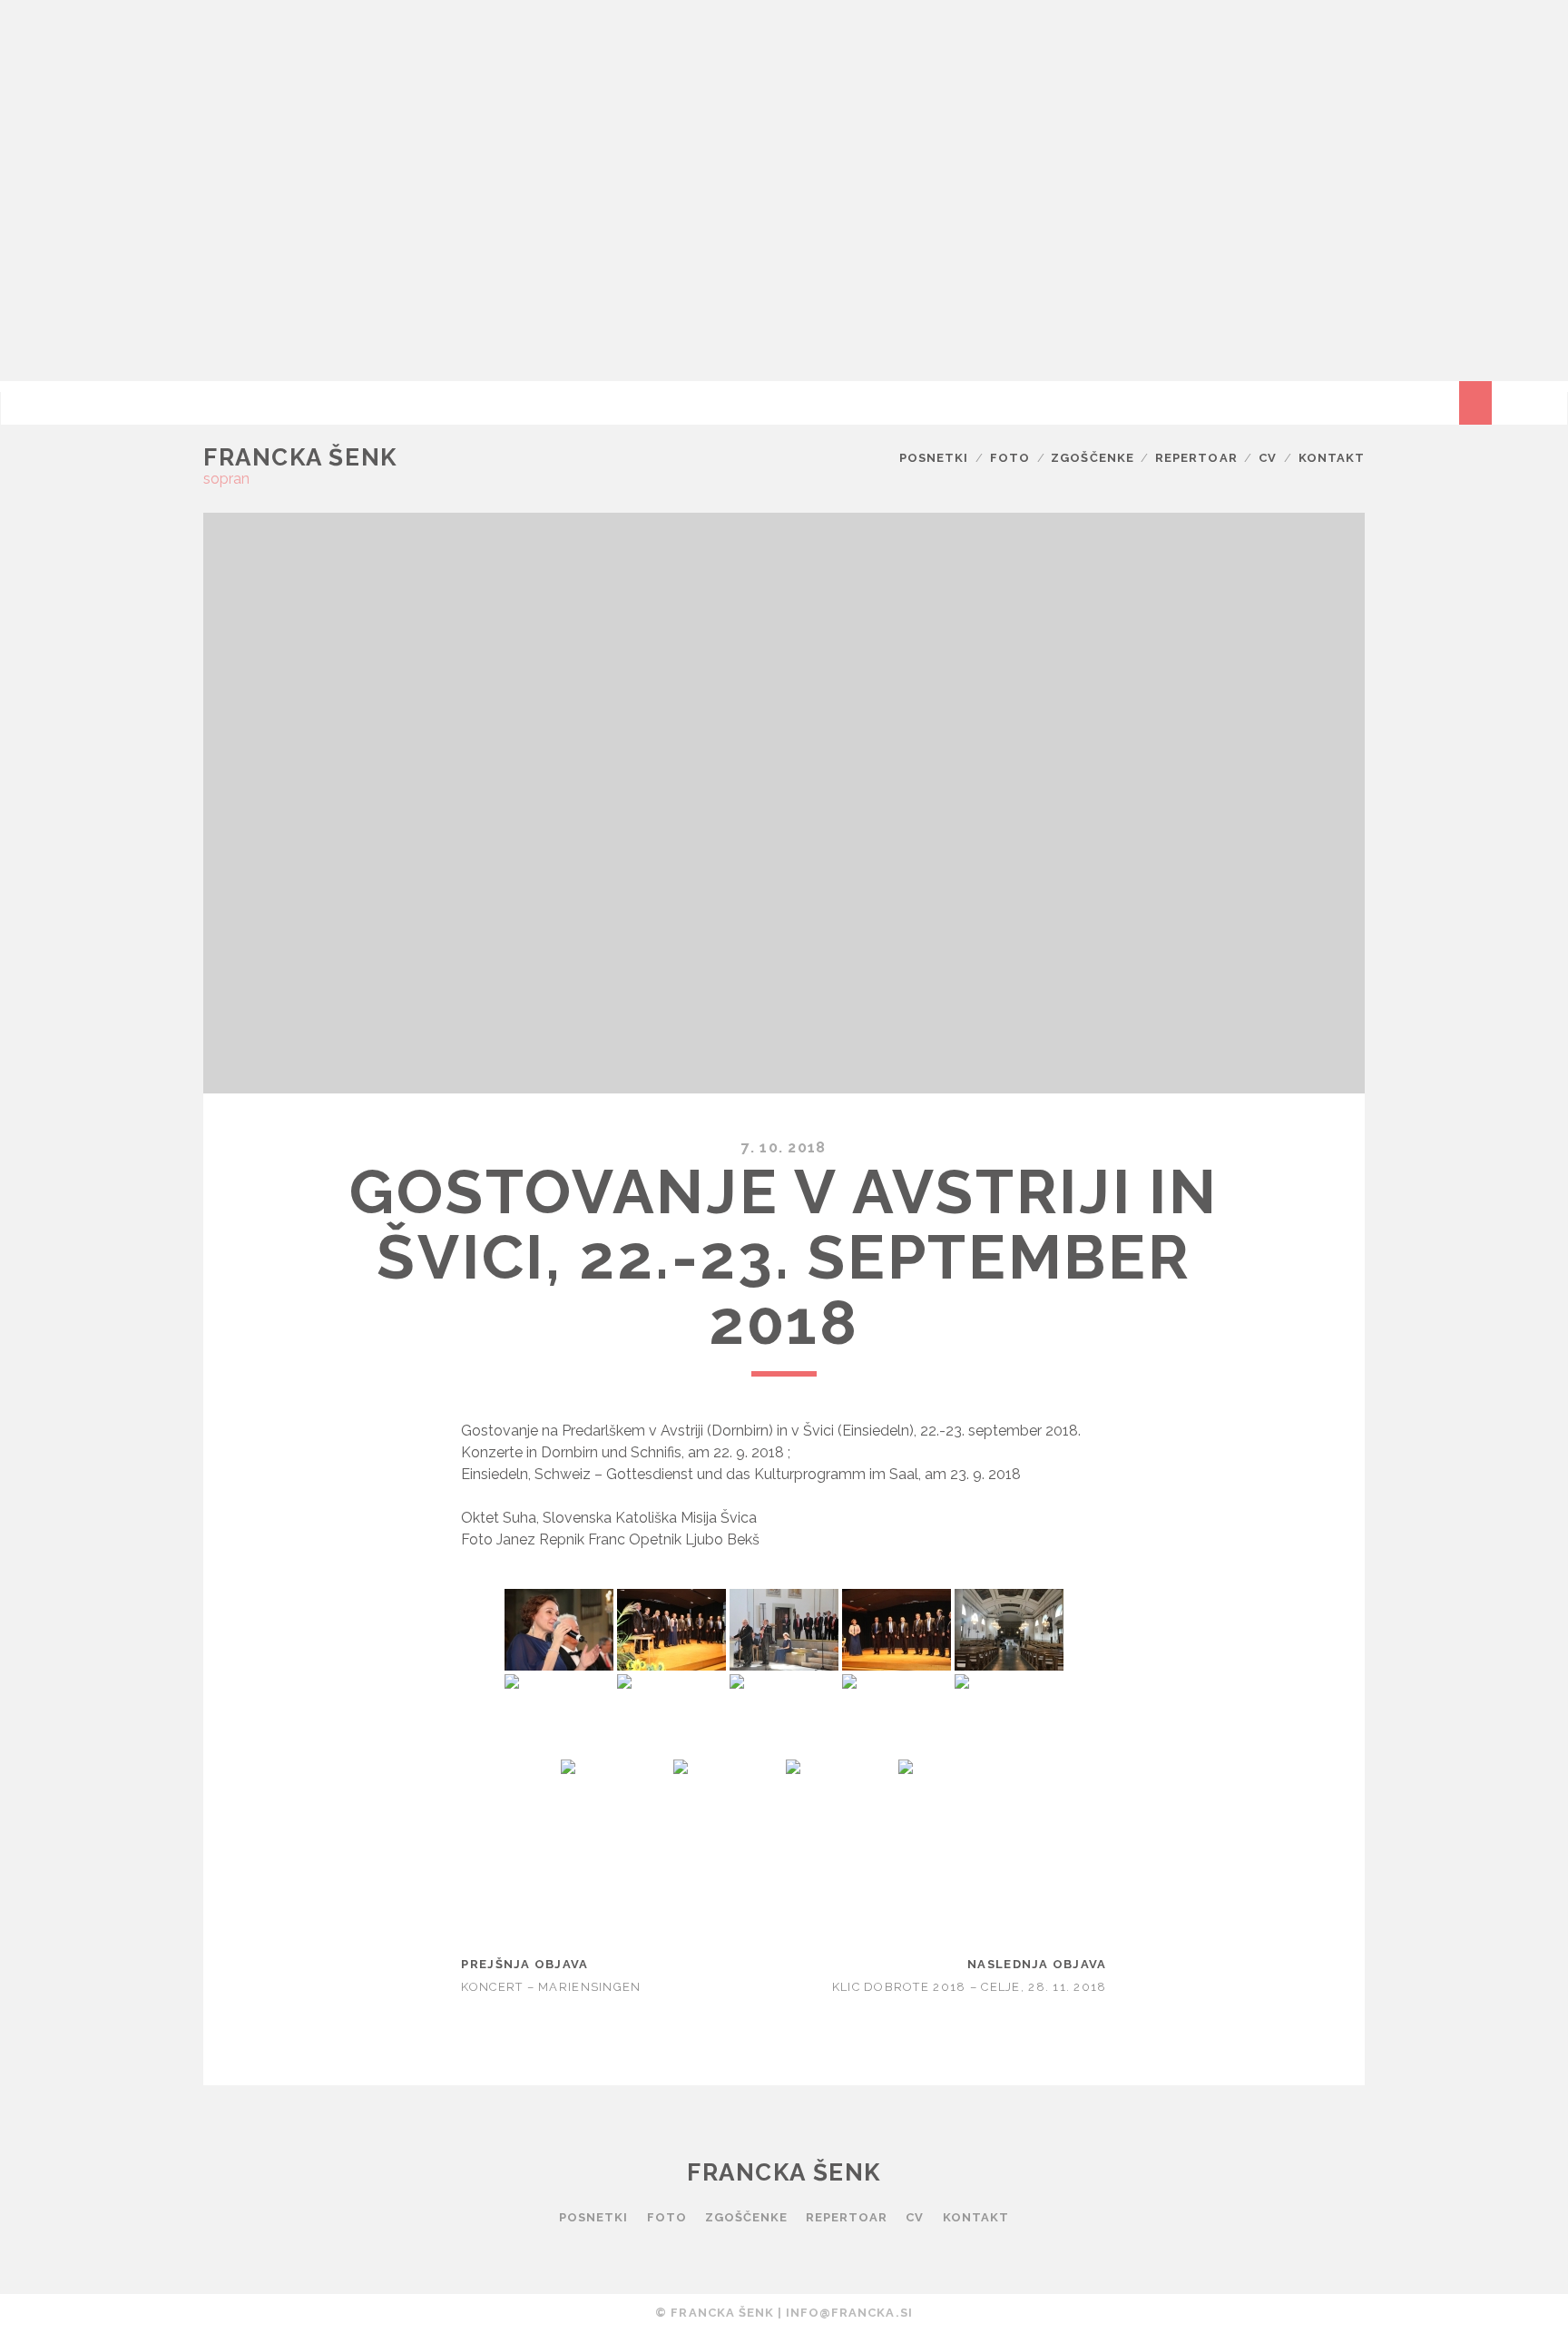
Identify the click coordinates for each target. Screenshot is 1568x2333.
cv (1268, 458)
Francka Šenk (300, 457)
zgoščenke (1092, 458)
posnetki (934, 458)
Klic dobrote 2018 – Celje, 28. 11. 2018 (970, 1987)
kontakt (1332, 458)
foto (1010, 458)
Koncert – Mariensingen (551, 1987)
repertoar (1196, 458)
